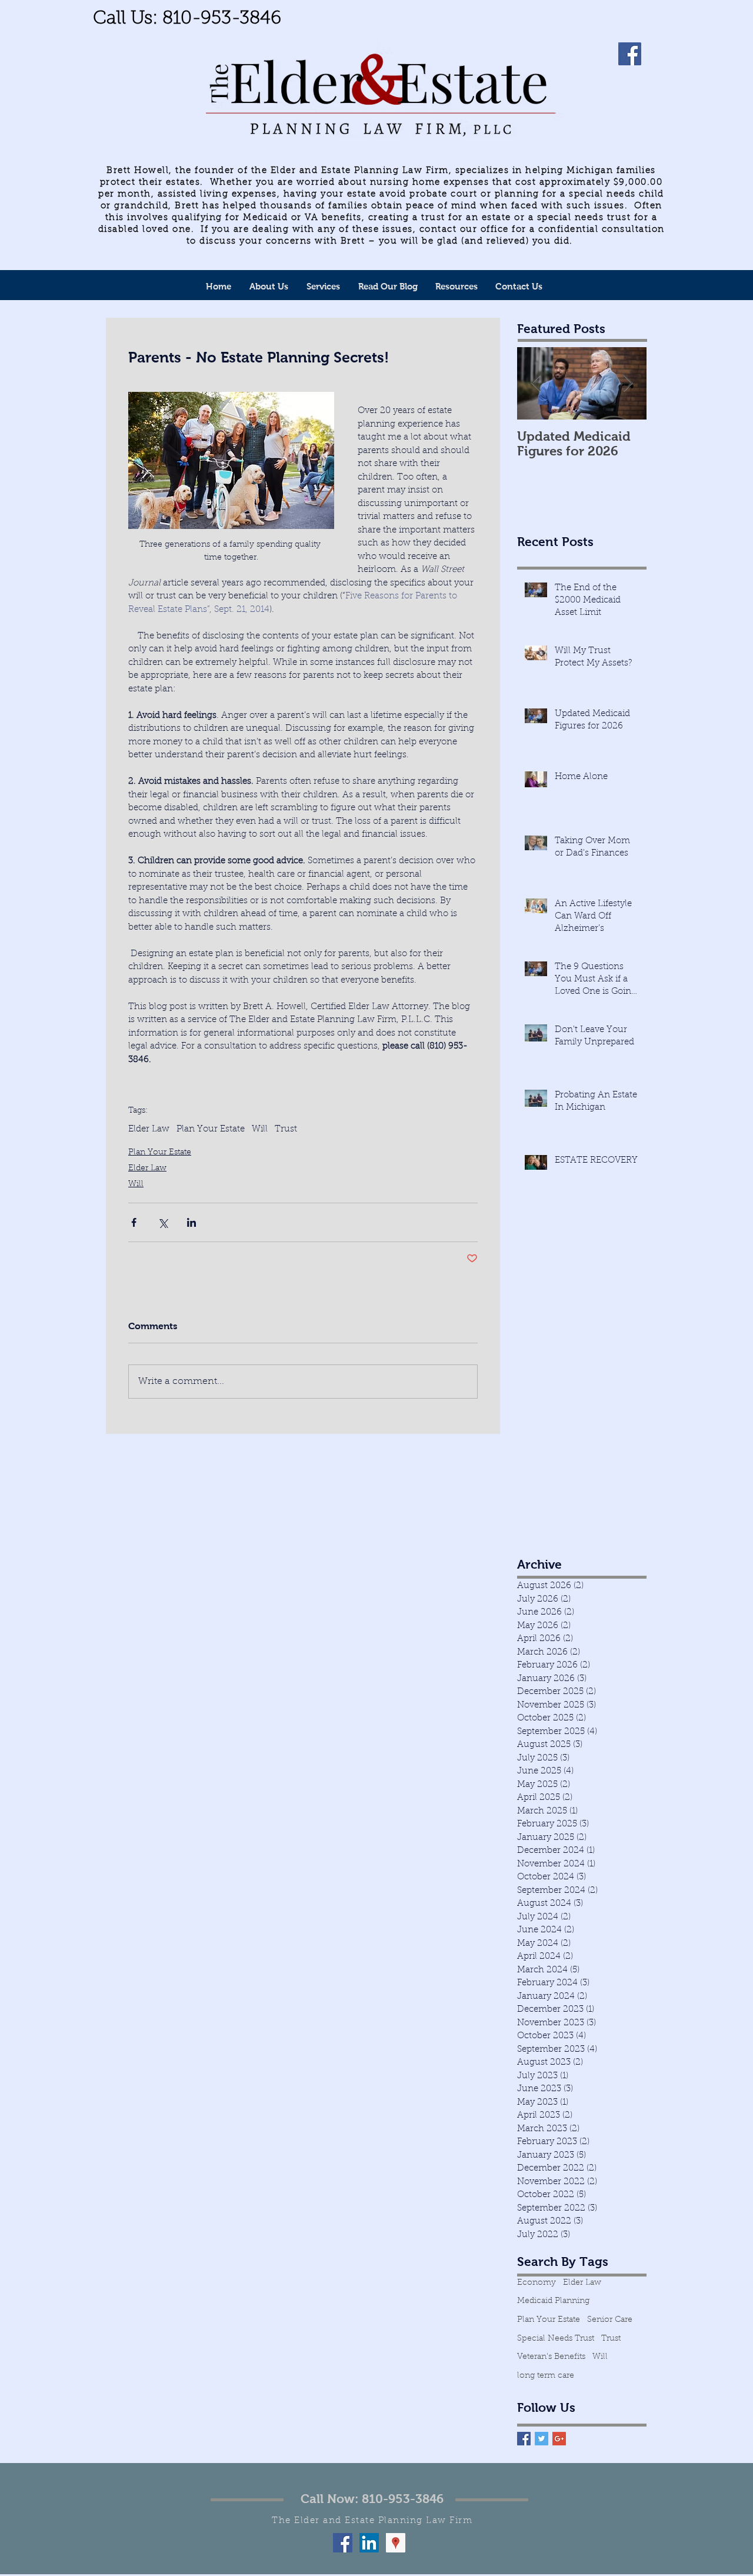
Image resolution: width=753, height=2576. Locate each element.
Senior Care (610, 2320)
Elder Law (149, 1129)
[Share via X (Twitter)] (163, 1222)
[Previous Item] (536, 384)
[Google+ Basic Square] (559, 2439)
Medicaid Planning (553, 2301)
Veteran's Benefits (551, 2357)
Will (260, 1129)
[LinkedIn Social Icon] (369, 2543)
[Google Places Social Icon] (396, 2543)
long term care (546, 2376)
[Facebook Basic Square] (524, 2439)
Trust (286, 1129)
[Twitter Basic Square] (542, 2439)
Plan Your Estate (211, 1129)
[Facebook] (630, 54)
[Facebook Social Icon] (343, 2543)
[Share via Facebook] (134, 1222)
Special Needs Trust (556, 2339)
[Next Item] (628, 384)
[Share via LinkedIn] (191, 1222)
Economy (537, 2283)
